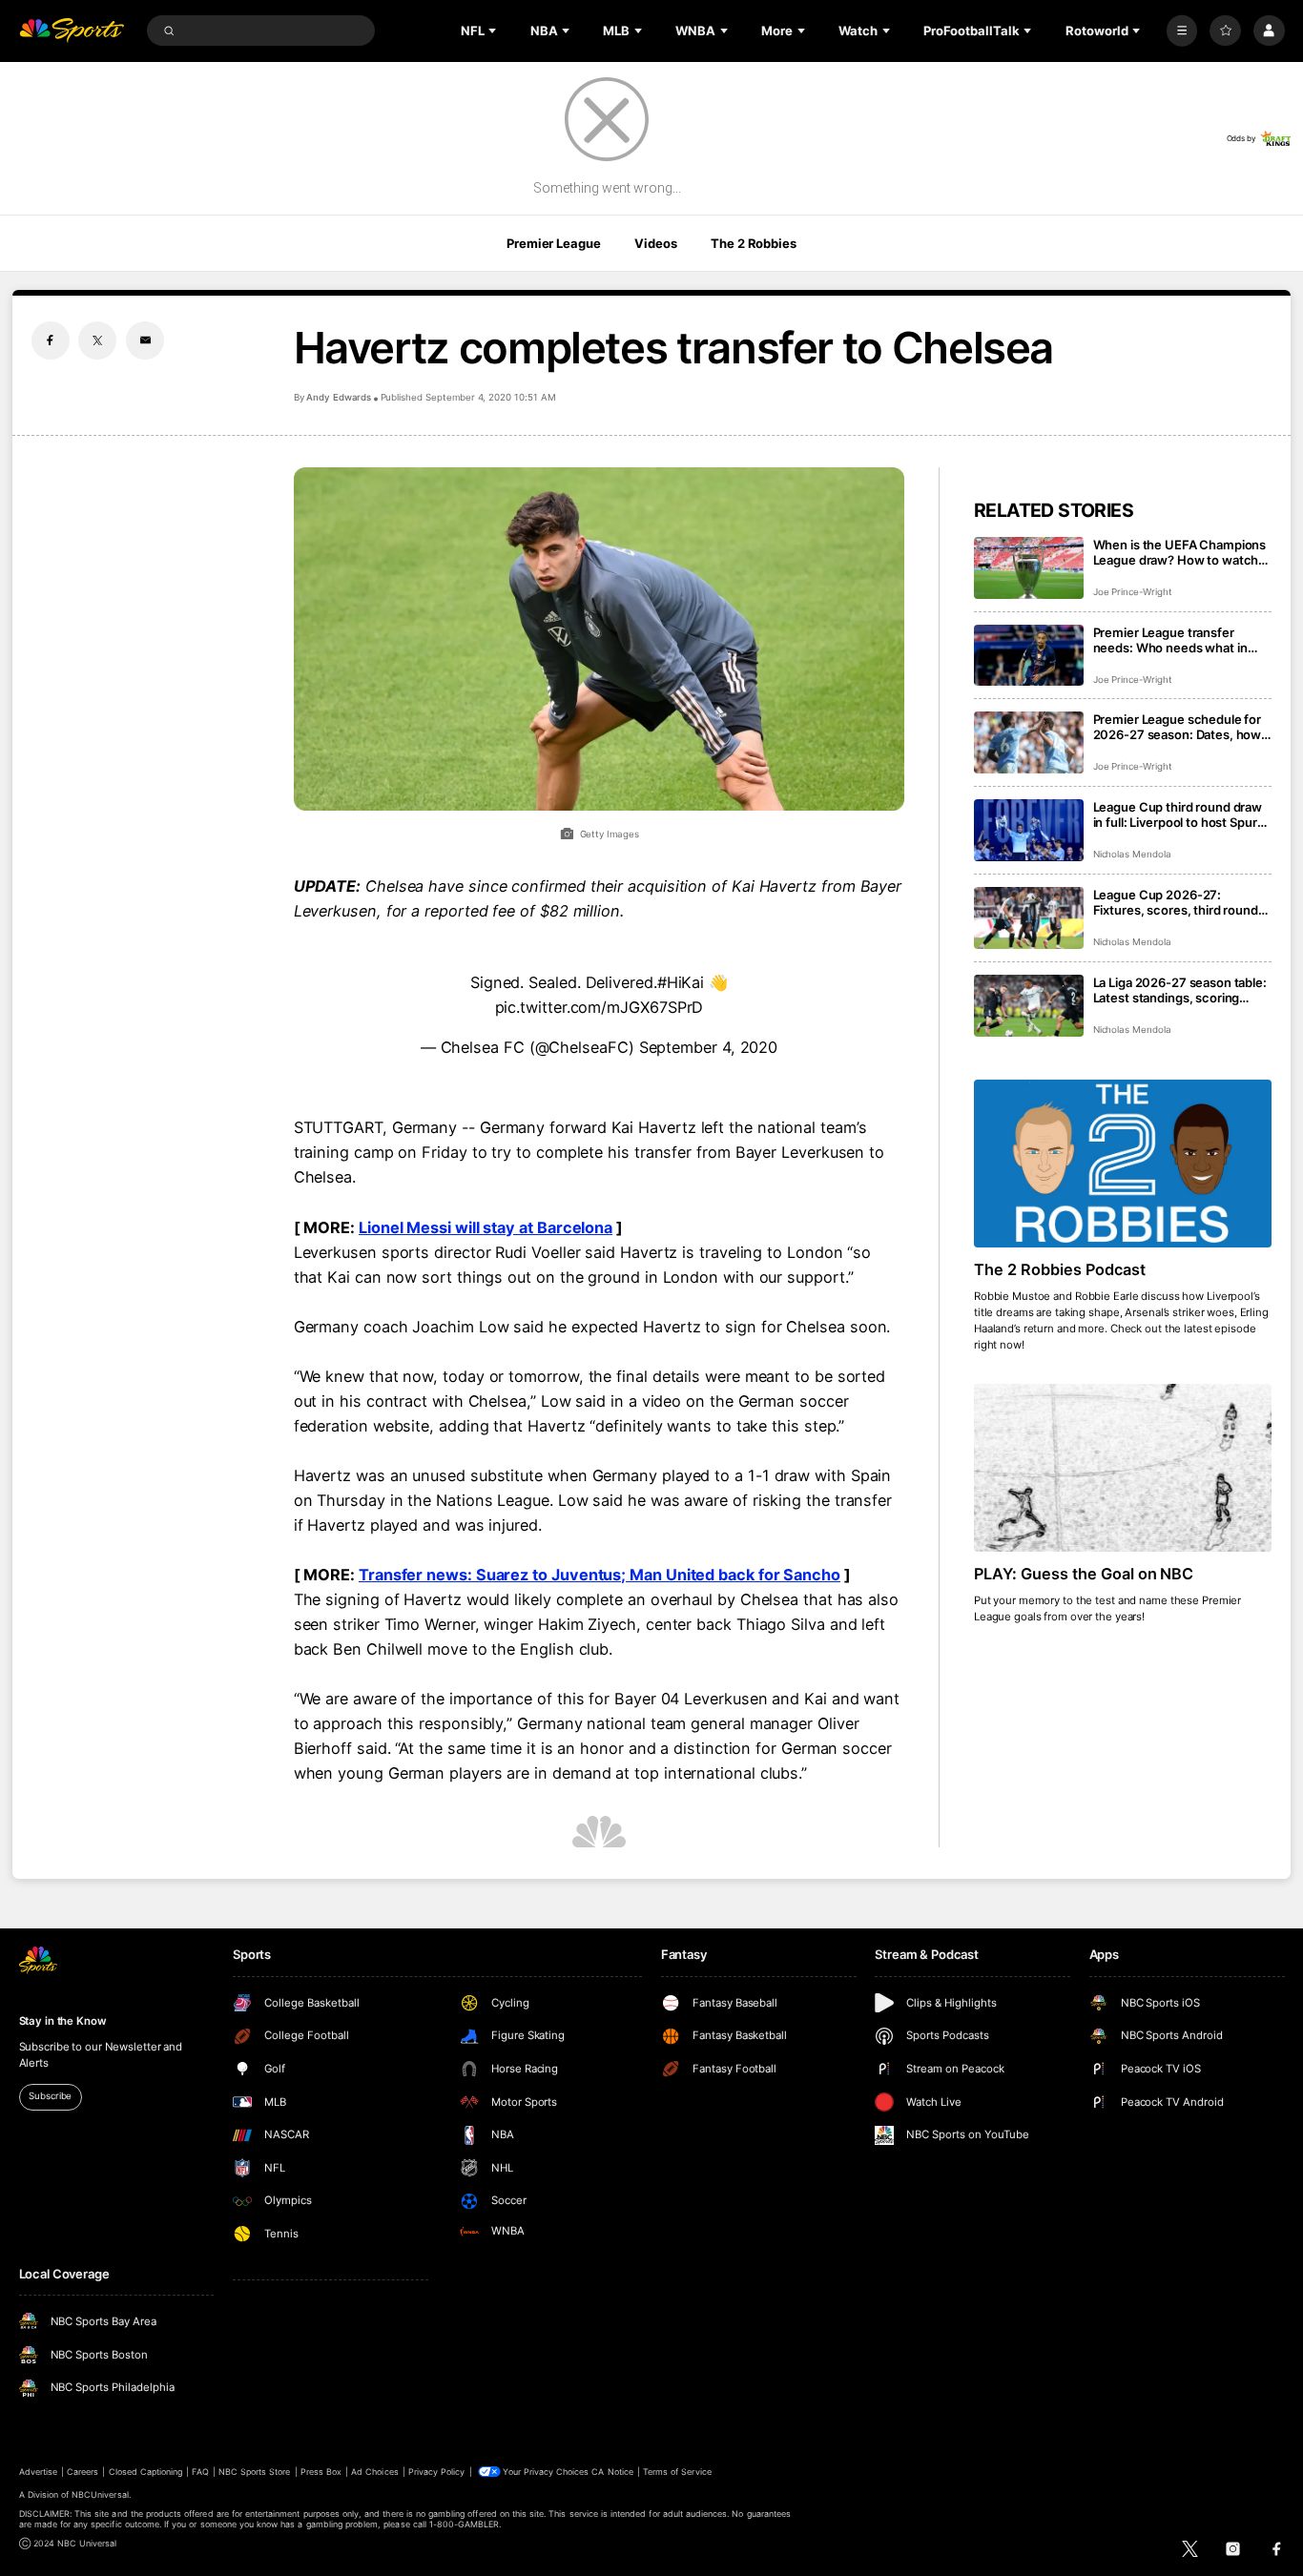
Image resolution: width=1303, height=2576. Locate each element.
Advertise (38, 2472)
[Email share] (145, 340)
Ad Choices (374, 2472)
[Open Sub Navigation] (494, 31)
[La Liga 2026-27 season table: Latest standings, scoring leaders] (1029, 1006)
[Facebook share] (51, 340)
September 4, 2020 (709, 1047)
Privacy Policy (437, 2472)
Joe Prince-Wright (1133, 592)
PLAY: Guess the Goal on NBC (1084, 1574)
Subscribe (50, 2096)
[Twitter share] (97, 340)
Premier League (553, 243)
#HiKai (681, 982)
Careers (83, 2472)
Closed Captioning (146, 2472)
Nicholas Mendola (1132, 854)
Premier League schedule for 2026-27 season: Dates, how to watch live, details (1178, 727)
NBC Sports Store (255, 2472)
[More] (1182, 31)
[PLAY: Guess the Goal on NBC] (1123, 1468)
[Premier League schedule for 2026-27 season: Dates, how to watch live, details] (1029, 742)
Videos (655, 243)
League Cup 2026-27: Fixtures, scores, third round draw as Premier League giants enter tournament (1182, 902)
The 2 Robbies (753, 243)
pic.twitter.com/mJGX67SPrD (600, 1007)
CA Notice (612, 2472)
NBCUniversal (100, 2494)
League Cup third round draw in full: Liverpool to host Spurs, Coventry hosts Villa (1180, 814)
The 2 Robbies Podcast (1060, 1269)
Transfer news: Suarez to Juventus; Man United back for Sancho (600, 1575)
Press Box (321, 2472)
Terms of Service (677, 2472)
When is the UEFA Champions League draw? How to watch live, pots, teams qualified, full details (1180, 552)
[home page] (72, 31)
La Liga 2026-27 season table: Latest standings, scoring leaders (1180, 990)
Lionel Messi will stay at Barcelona (486, 1227)
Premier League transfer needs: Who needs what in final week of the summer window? (1170, 640)
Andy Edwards (339, 397)
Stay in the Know (63, 2021)
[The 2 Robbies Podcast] (1123, 1164)
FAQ (200, 2472)
